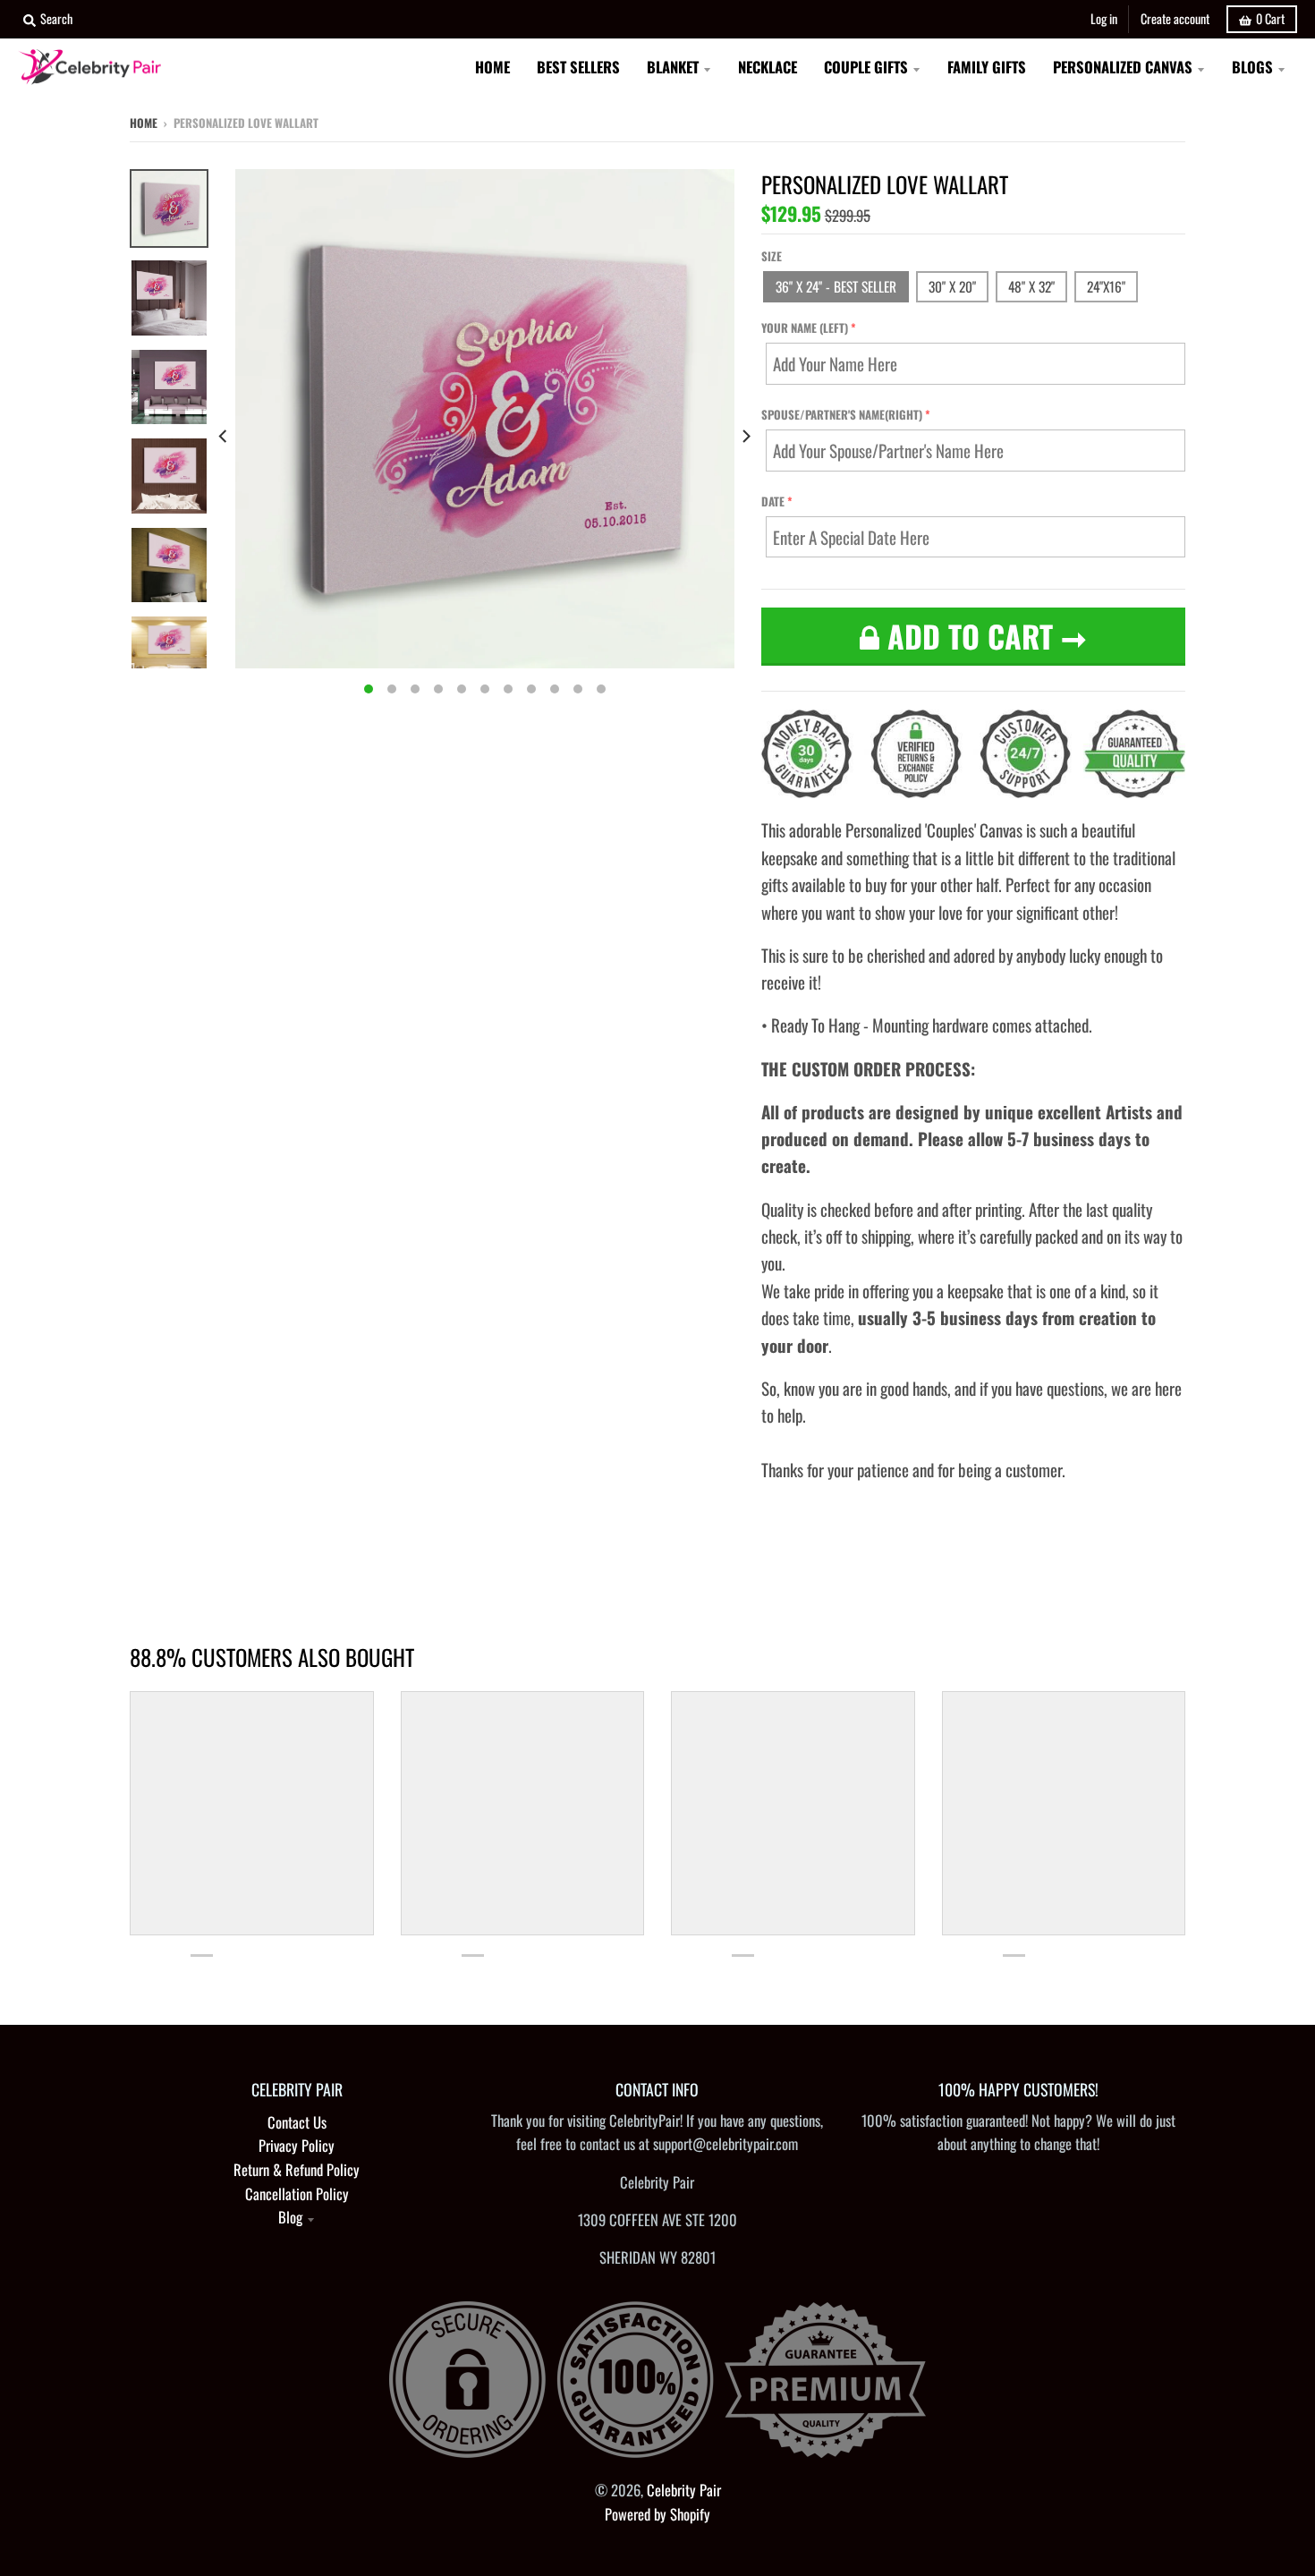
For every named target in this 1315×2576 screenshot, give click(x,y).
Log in (1104, 18)
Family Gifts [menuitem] (987, 67)
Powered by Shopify (657, 2514)
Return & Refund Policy (297, 2169)
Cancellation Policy (297, 2193)
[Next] (745, 436)
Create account (1175, 18)
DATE (773, 501)
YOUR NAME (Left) (805, 327)
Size (772, 256)
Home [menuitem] (492, 67)
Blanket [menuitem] (673, 67)
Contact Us (297, 2122)
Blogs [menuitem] (1252, 67)
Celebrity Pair (684, 2490)
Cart (1270, 18)
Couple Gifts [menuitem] (866, 67)
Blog (290, 2217)
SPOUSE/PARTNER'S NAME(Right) (842, 414)
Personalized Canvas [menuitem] (1123, 67)
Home (144, 123)
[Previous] (225, 436)
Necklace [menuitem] (768, 67)
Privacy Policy (297, 2145)
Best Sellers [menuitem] (578, 67)
